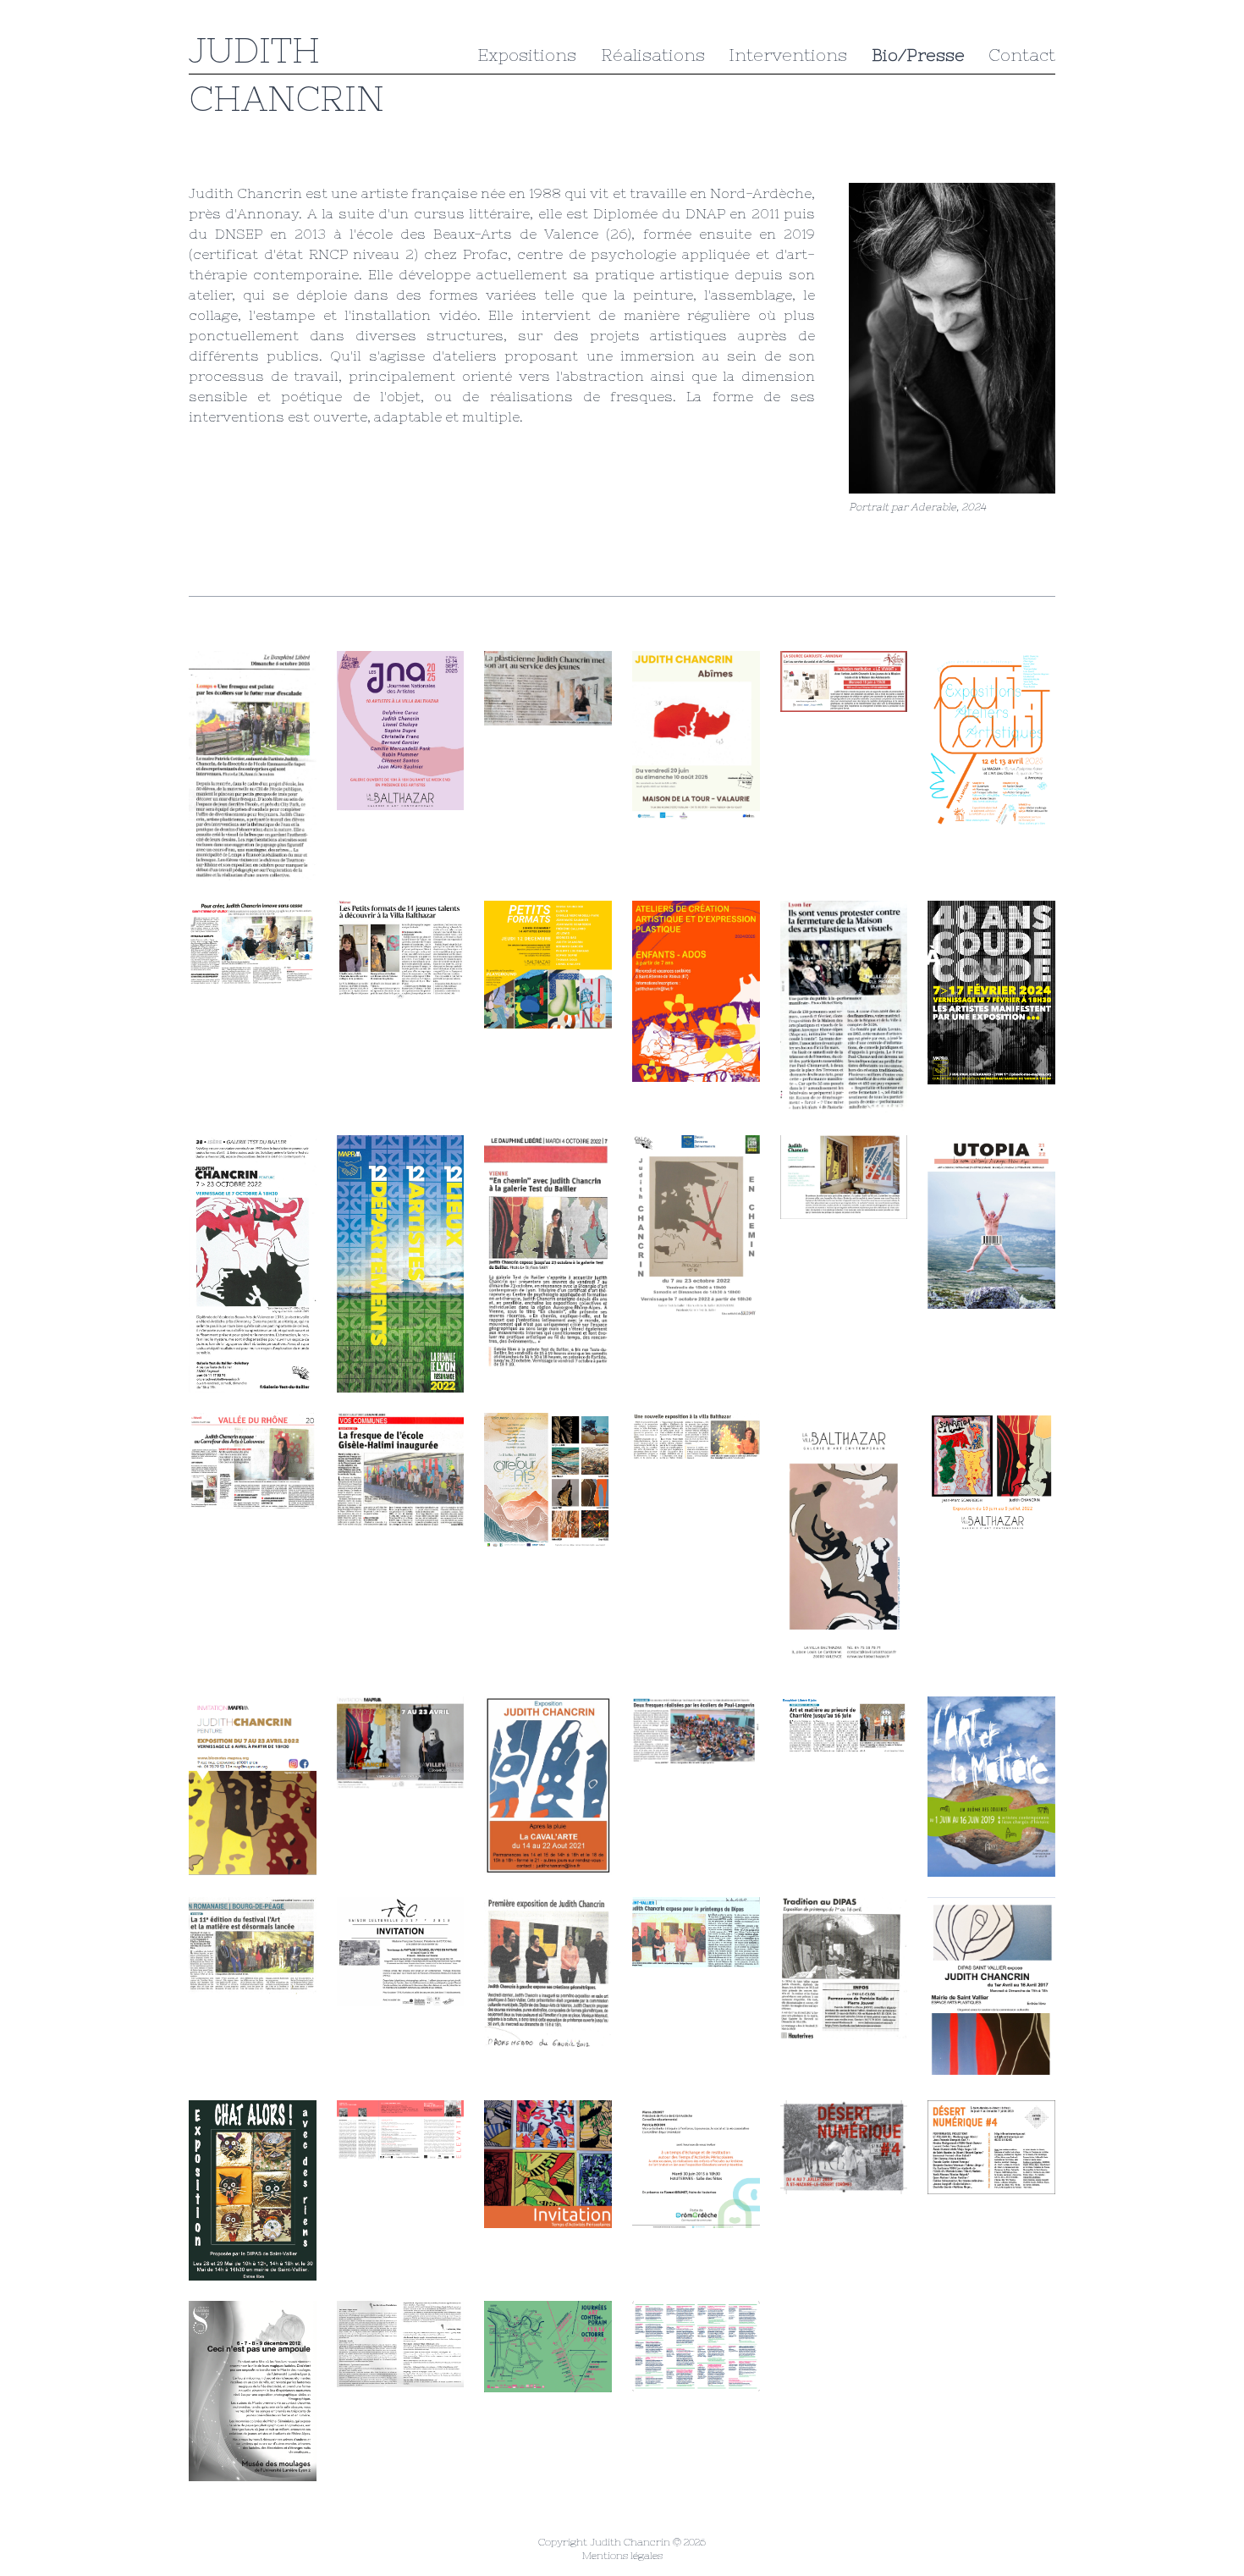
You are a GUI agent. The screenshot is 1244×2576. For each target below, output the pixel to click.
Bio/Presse (918, 55)
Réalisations (653, 55)
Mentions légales (622, 2556)
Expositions (527, 55)
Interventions (788, 55)
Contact (1022, 55)
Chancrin (286, 98)
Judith (254, 50)
